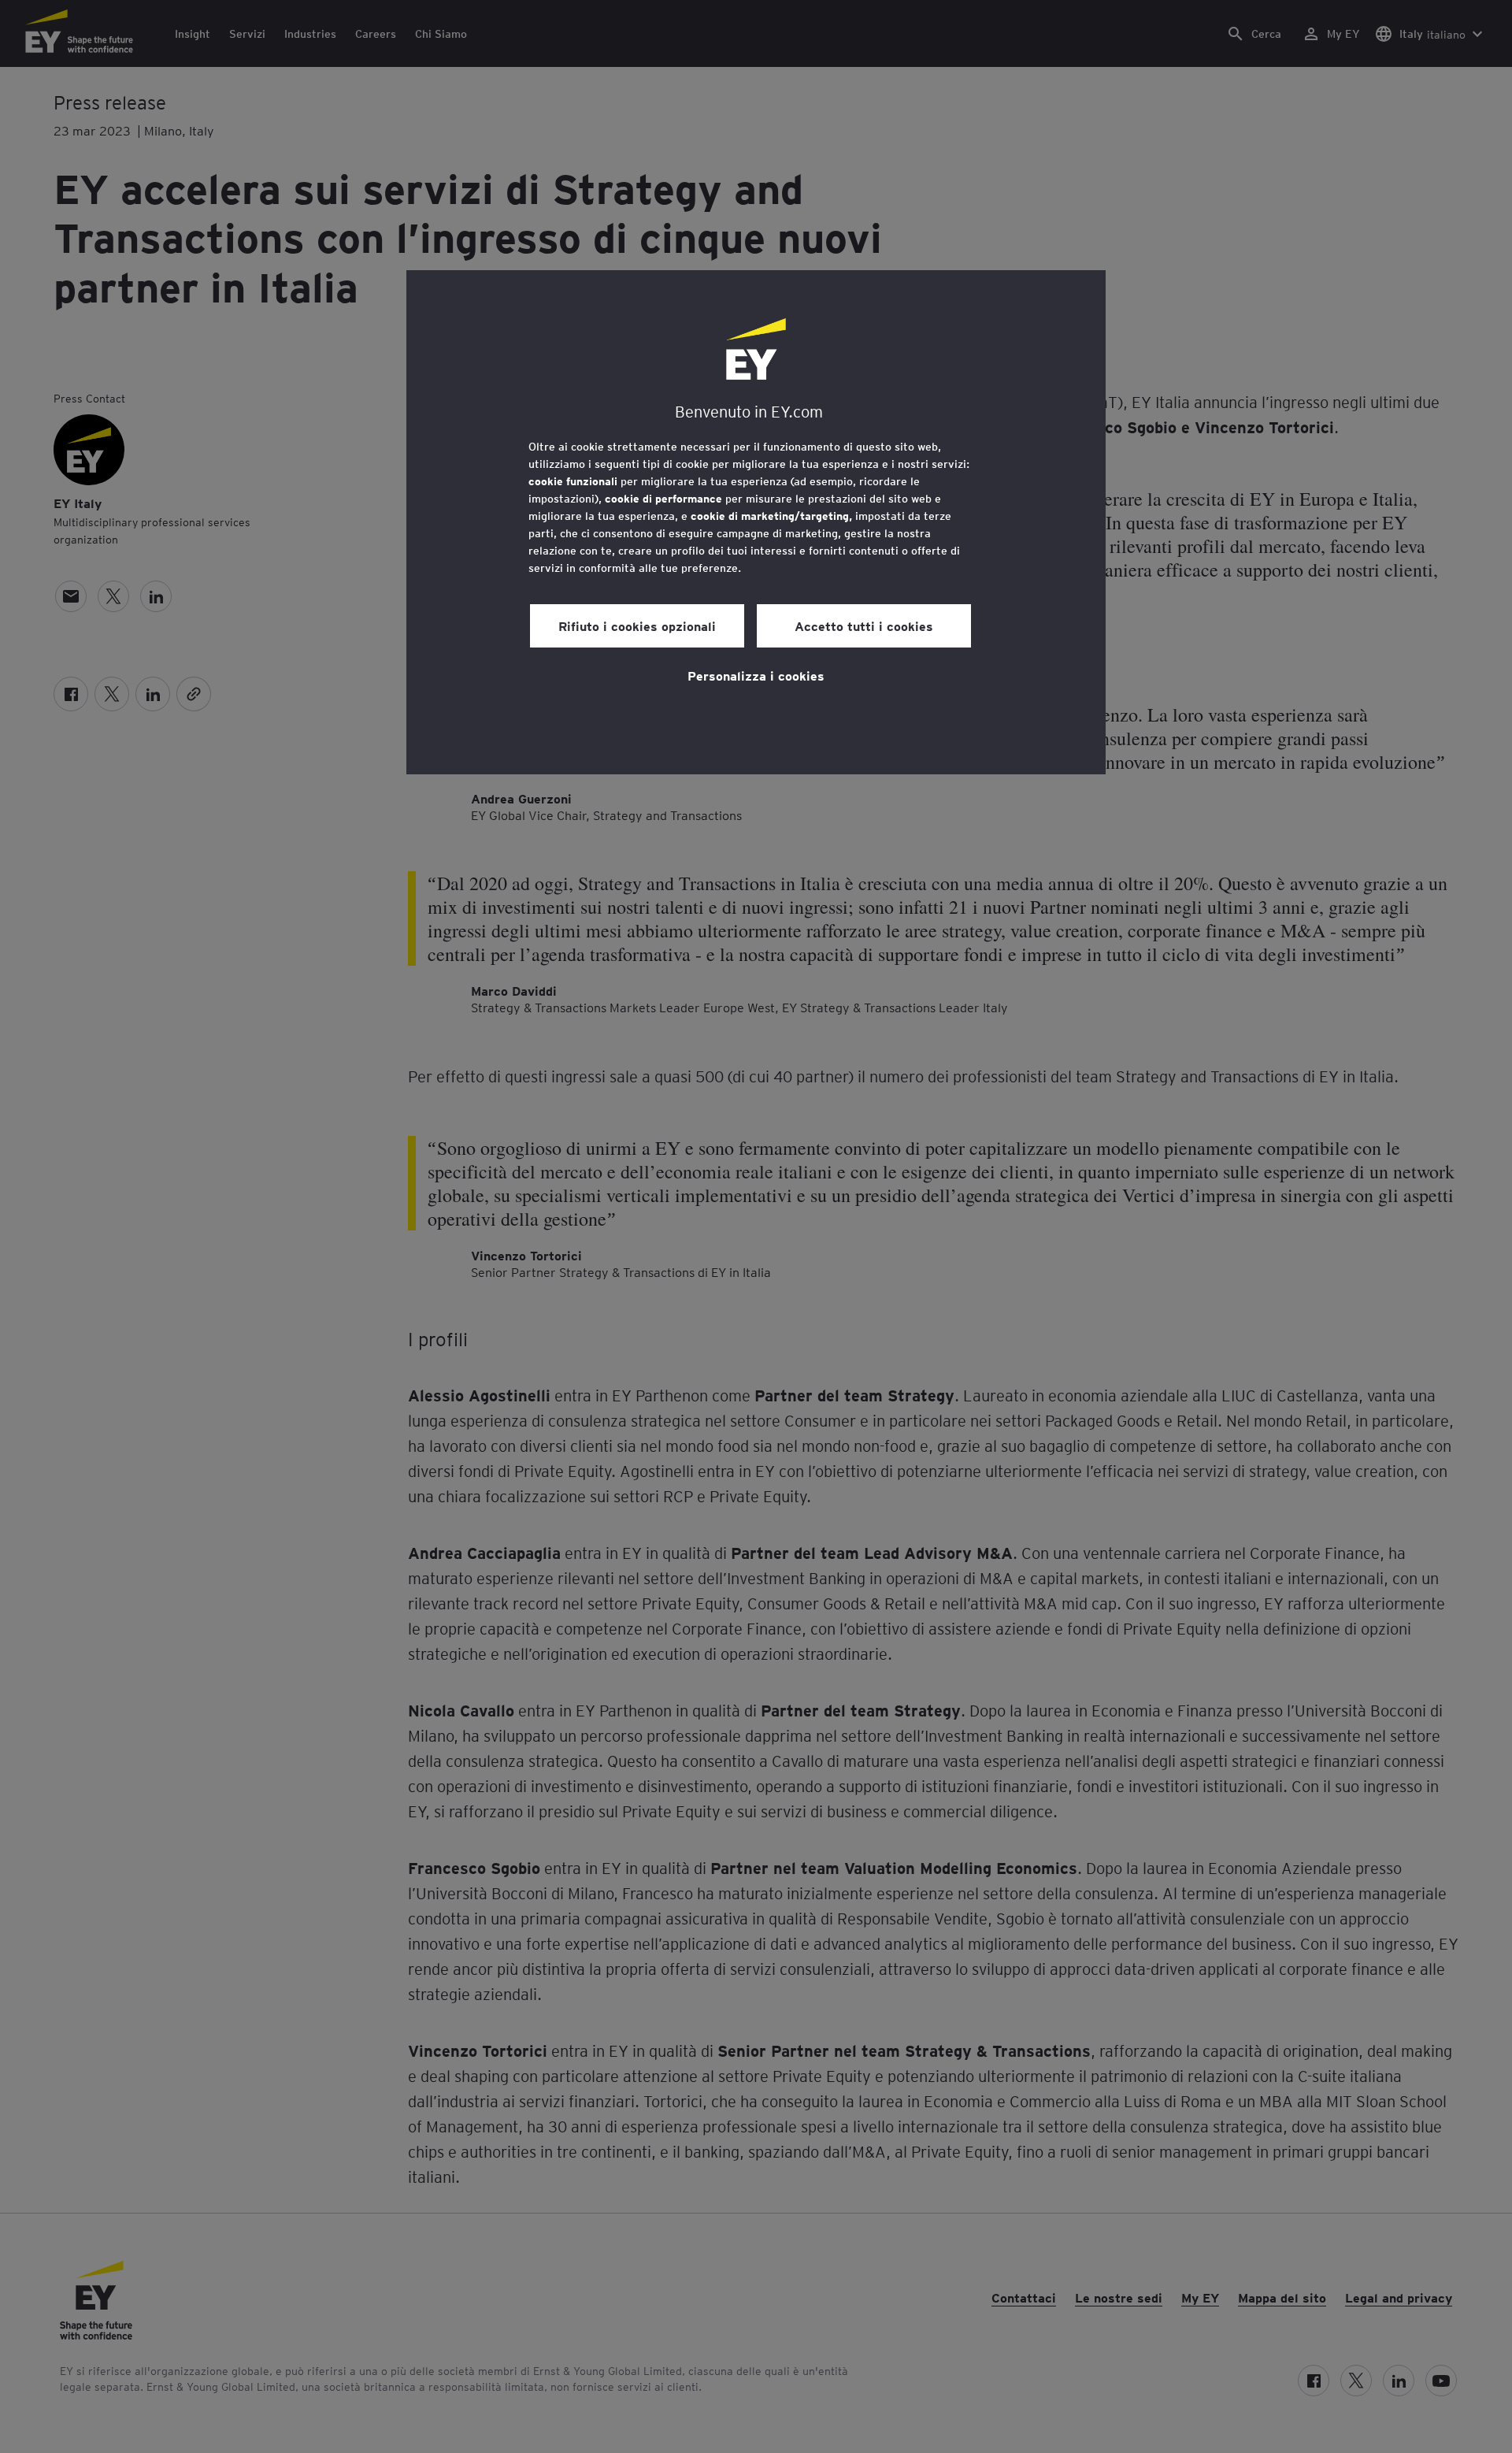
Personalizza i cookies (756, 675)
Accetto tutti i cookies (864, 625)
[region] (756, 522)
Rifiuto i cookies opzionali (637, 625)
